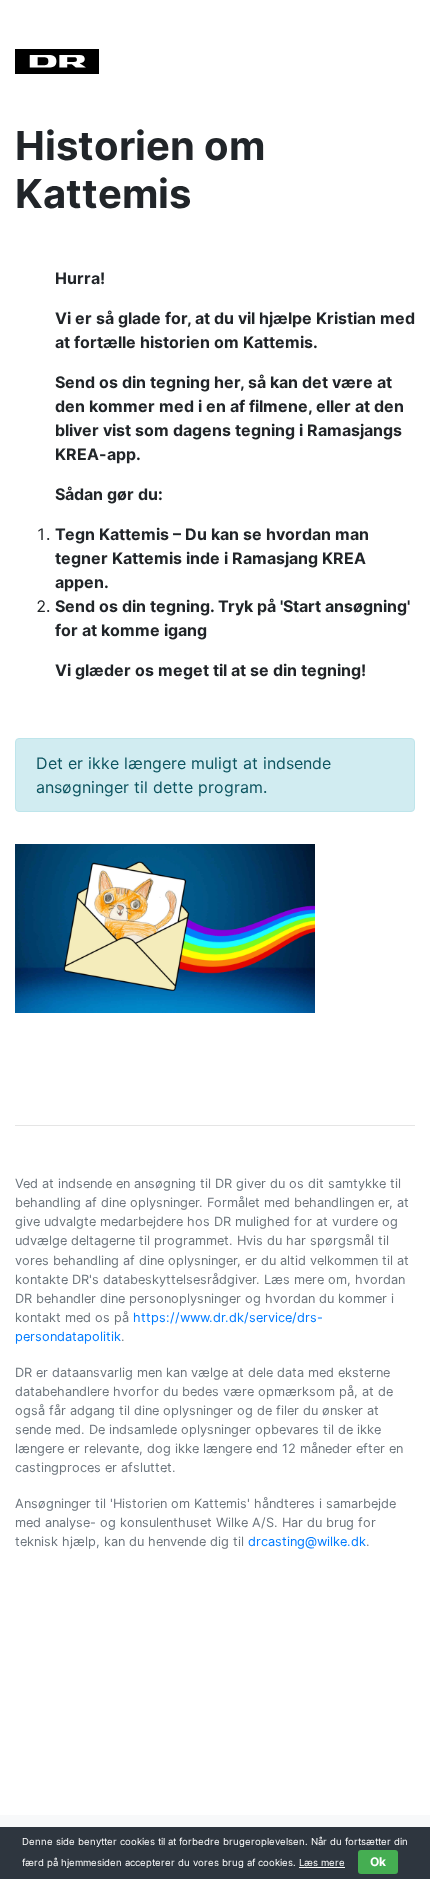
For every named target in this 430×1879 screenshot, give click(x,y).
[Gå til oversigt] (57, 60)
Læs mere (322, 1862)
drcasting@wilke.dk (307, 1541)
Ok (378, 1861)
